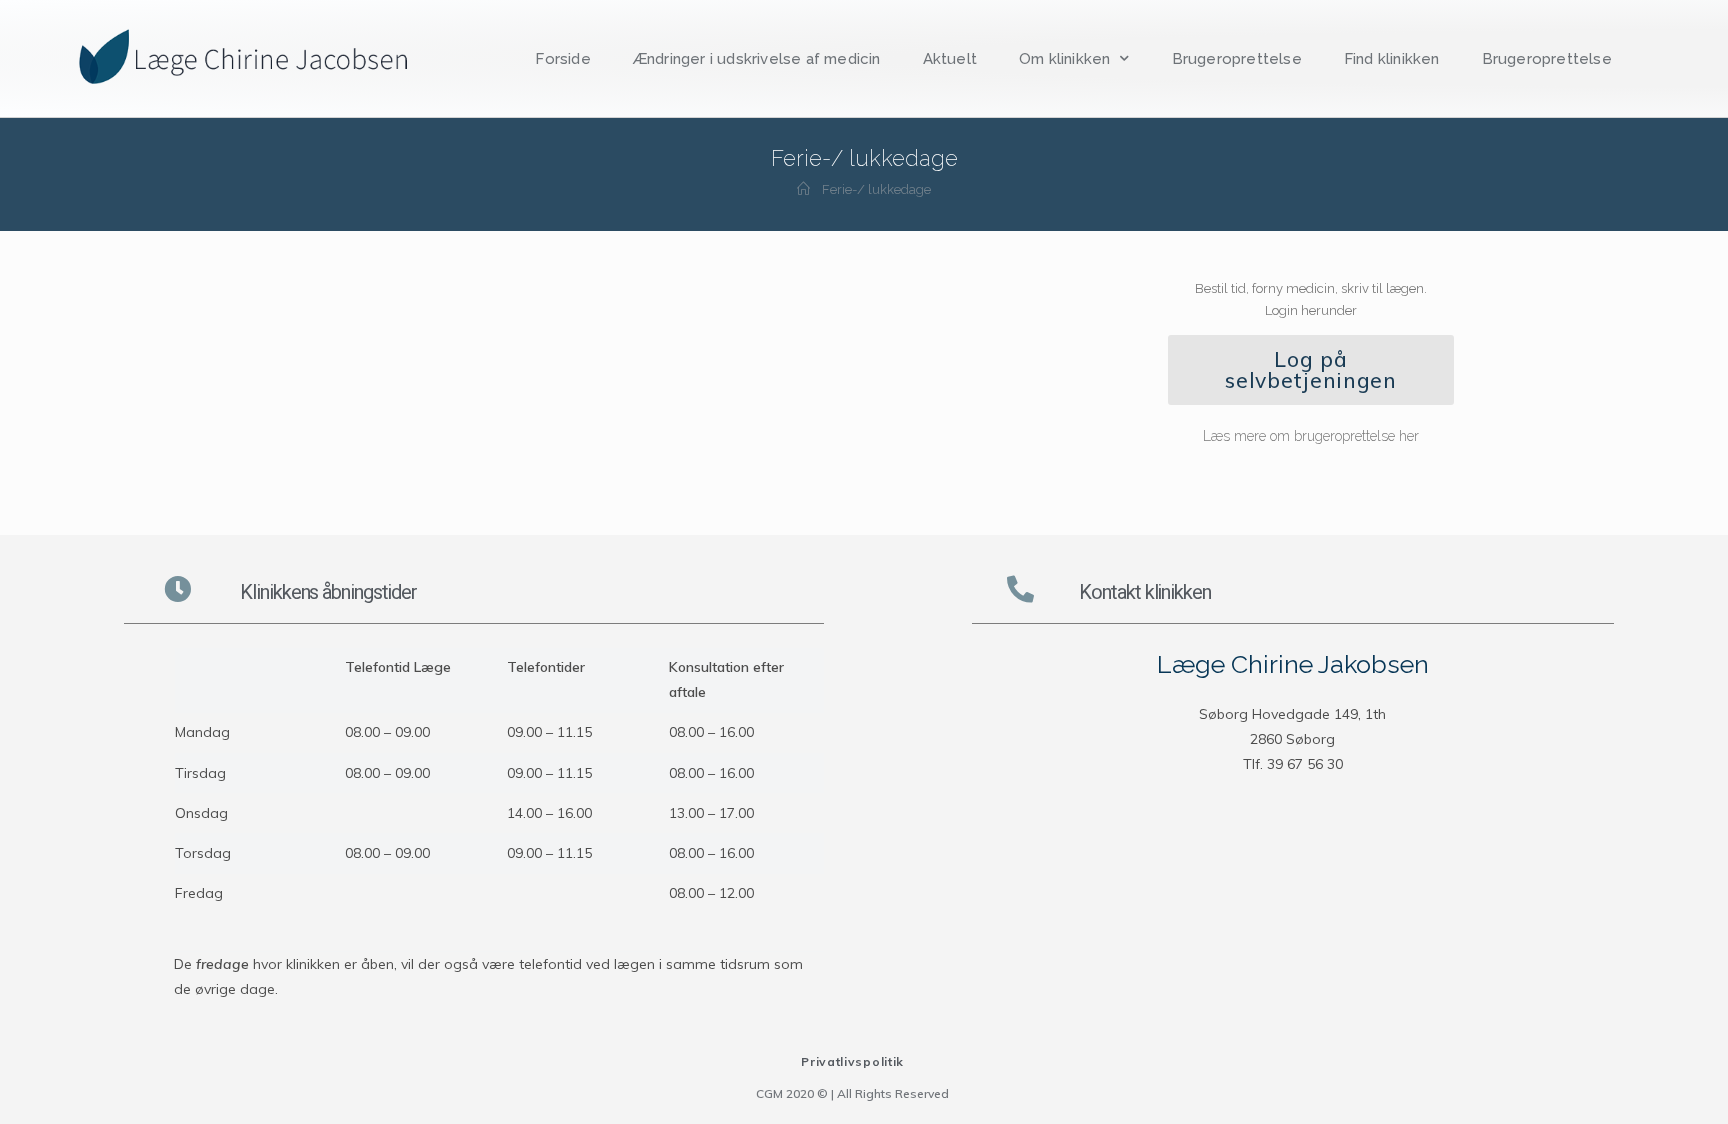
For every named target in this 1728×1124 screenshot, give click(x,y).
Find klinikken (1392, 59)
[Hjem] (803, 189)
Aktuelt (950, 59)
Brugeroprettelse (1237, 59)
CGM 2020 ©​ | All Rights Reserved (852, 1093)
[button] (1311, 370)
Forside (562, 59)
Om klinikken (1064, 59)
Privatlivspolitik (852, 1061)
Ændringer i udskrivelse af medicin (757, 59)
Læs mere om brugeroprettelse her (1311, 436)
